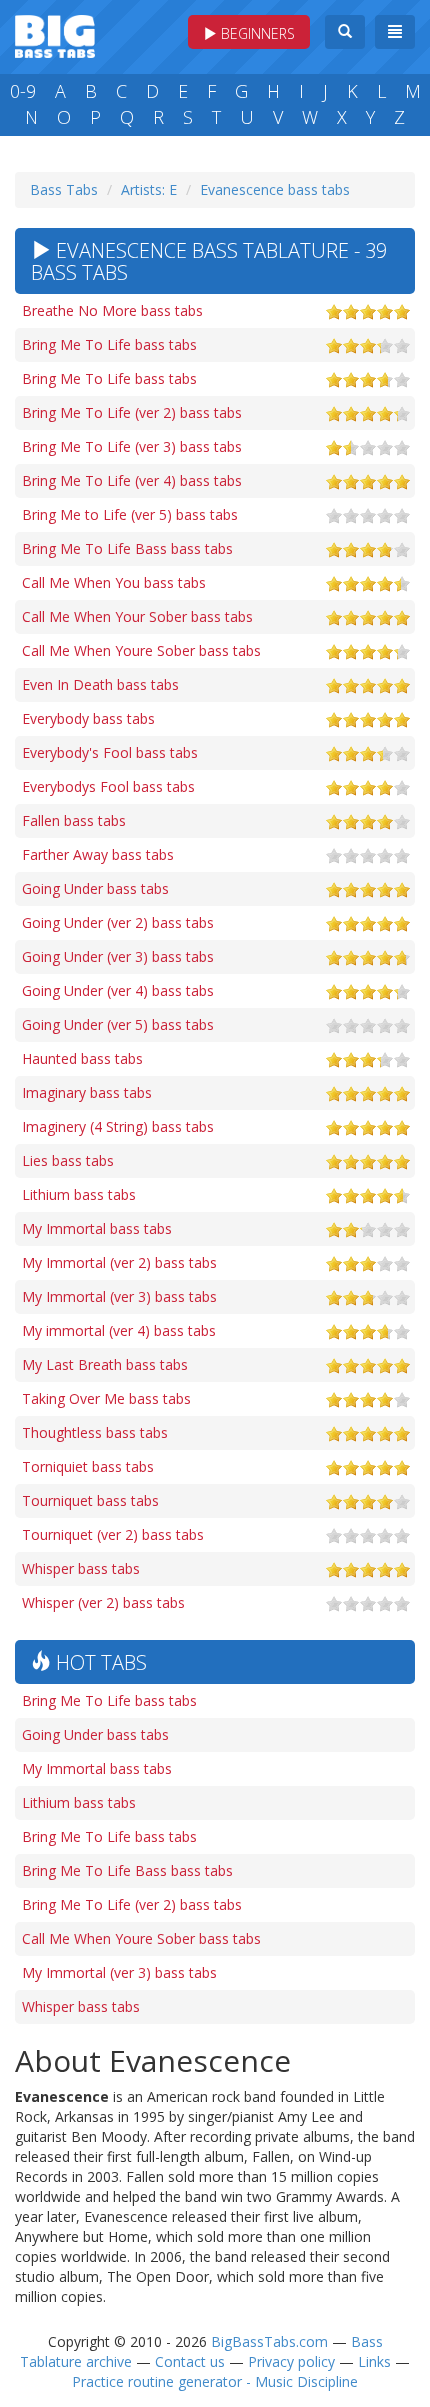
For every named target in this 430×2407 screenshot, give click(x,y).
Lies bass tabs (68, 1160)
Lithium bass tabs (79, 1194)
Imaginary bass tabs (87, 1092)
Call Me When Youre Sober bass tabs (141, 650)
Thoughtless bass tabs (95, 1432)
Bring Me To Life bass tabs (109, 344)
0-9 (23, 91)
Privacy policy (291, 2361)
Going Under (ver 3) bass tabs (118, 956)
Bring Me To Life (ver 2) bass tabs (132, 412)
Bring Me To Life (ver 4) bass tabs (132, 480)
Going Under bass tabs (95, 888)
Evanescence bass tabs (275, 189)
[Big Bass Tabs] (55, 34)
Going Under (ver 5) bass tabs (118, 1024)
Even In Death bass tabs (100, 684)
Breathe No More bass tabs (112, 310)
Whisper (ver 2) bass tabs (103, 1602)
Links (374, 2361)
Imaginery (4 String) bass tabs (118, 1126)
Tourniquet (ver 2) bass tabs (113, 1534)
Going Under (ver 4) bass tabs (118, 990)
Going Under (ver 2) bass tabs (118, 922)
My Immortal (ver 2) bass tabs (119, 1262)
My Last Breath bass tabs (105, 1364)
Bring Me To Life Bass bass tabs (127, 548)
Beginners (256, 33)
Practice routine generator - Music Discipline (215, 2381)
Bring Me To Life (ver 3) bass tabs (132, 446)
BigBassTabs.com (269, 2341)
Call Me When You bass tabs (114, 582)
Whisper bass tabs (81, 1568)
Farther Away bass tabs (98, 854)
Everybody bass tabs (88, 718)
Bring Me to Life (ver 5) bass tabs (130, 514)
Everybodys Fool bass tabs (108, 786)
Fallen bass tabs (74, 820)
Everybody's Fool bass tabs (110, 752)
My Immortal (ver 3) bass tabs (119, 1296)
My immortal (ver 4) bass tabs (119, 1330)
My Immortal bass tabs (97, 1228)
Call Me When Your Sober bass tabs (137, 616)
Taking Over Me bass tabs (106, 1398)
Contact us (190, 2361)
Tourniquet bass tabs (90, 1500)
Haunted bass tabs (82, 1058)
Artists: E (149, 189)
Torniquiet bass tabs (88, 1466)
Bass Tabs (64, 189)
